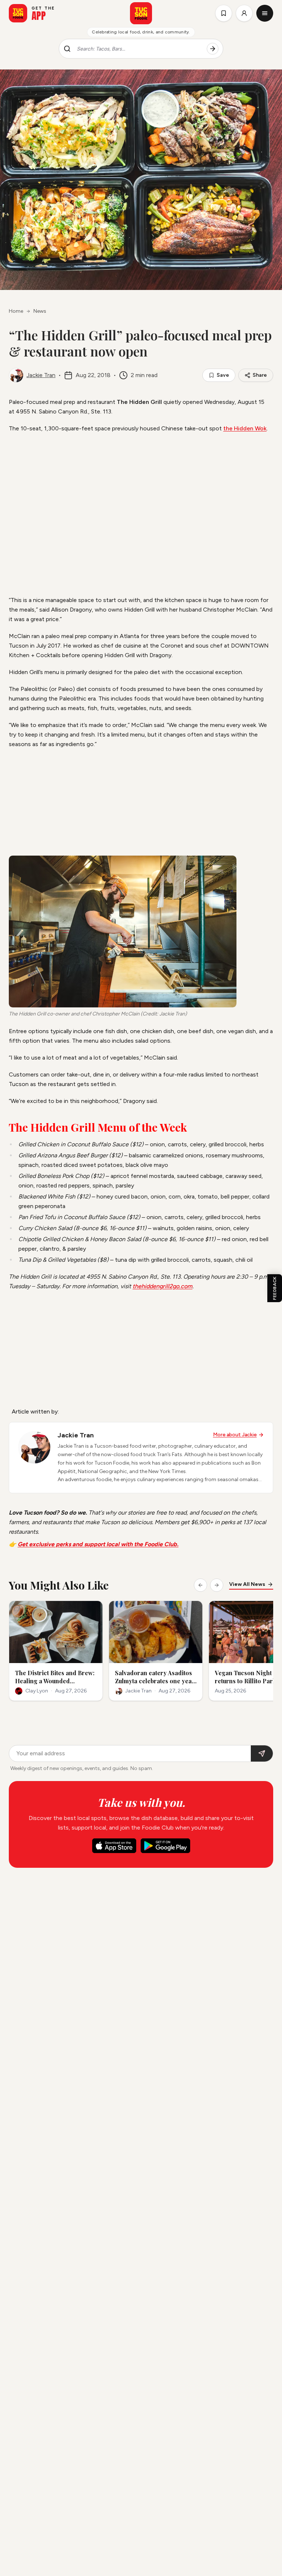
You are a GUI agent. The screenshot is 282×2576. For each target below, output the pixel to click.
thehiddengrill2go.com (162, 1286)
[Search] (213, 49)
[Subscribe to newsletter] (262, 1753)
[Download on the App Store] (114, 1846)
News (40, 311)
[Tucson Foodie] (141, 13)
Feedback (275, 1288)
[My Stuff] (224, 13)
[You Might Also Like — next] (217, 1585)
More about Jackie (235, 1435)
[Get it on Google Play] (165, 1846)
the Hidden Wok (245, 428)
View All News (247, 1584)
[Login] (244, 13)
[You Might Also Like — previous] (200, 1585)
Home (16, 311)
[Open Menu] (265, 13)
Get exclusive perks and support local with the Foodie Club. (98, 1544)
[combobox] (139, 49)
